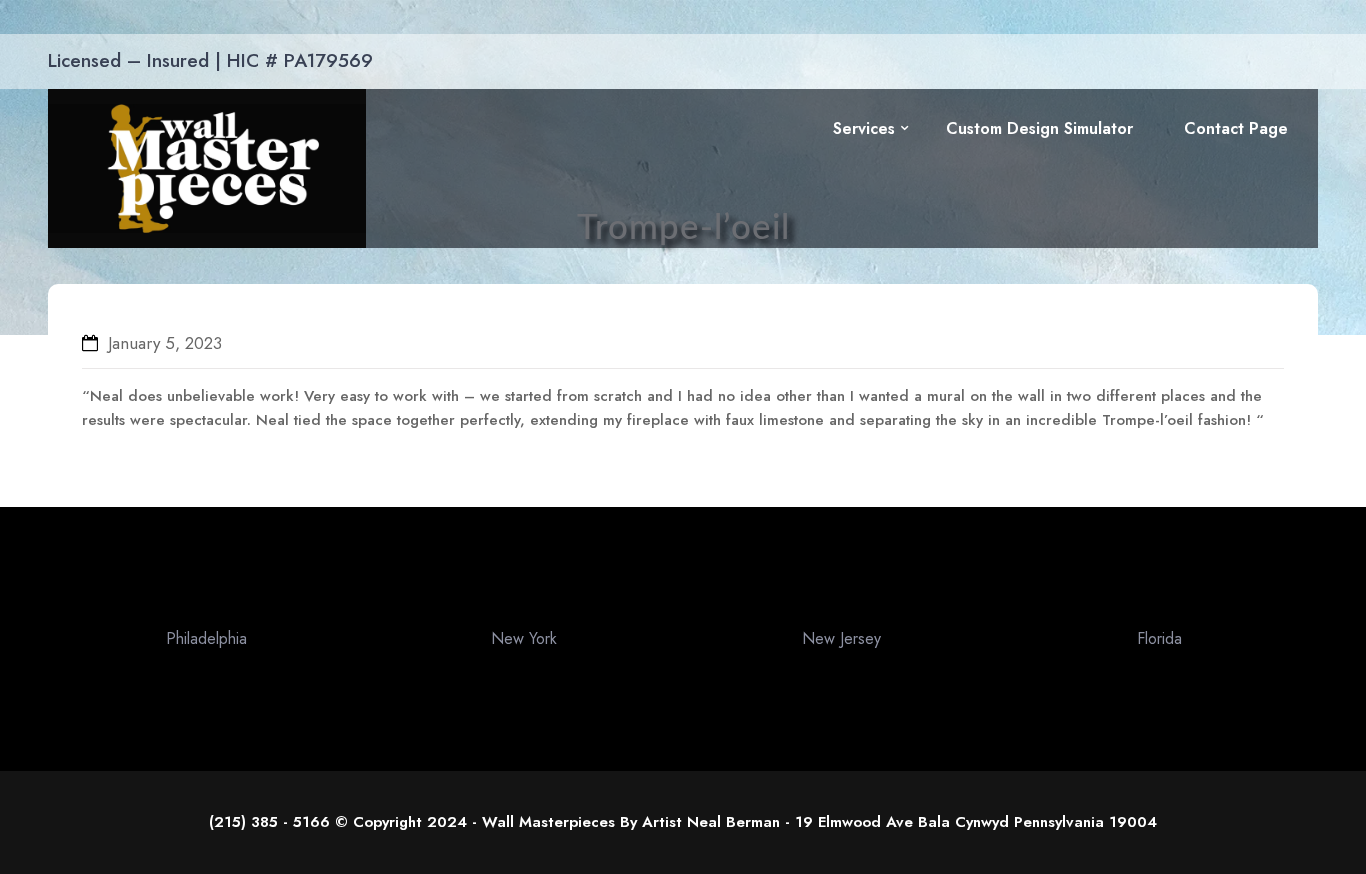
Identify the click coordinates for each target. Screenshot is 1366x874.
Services (864, 128)
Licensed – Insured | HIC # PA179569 (210, 60)
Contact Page (1236, 128)
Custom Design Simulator (1039, 128)
